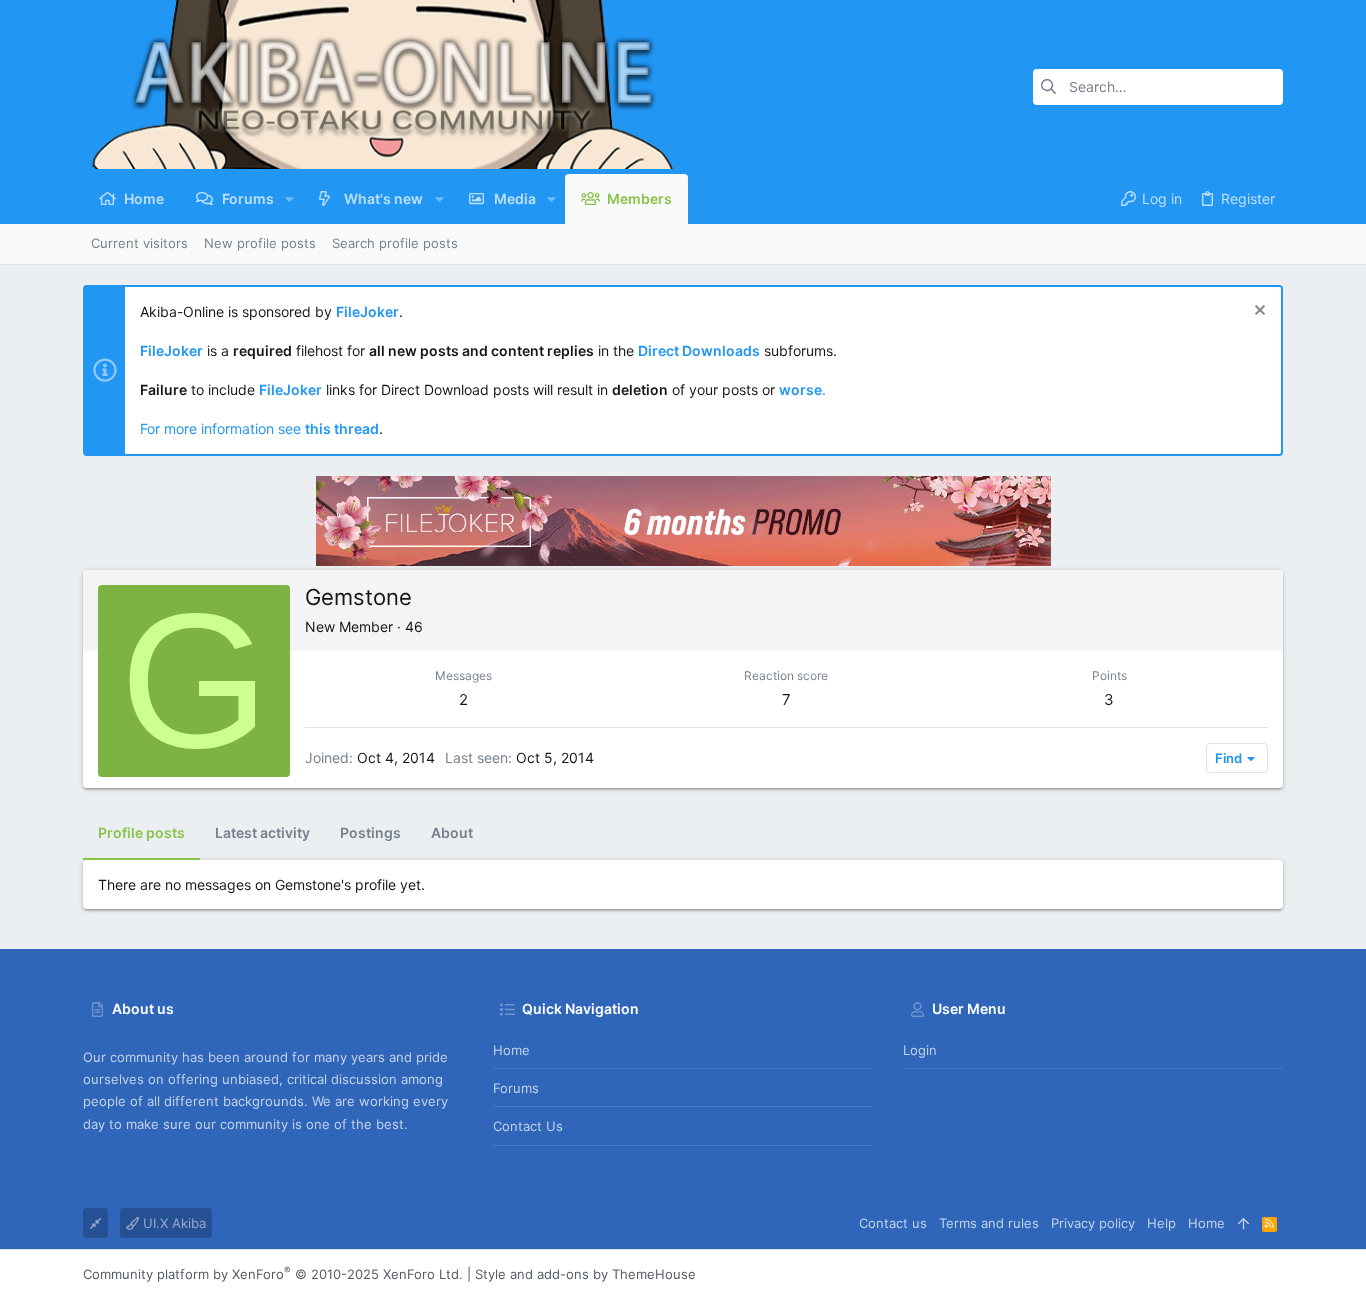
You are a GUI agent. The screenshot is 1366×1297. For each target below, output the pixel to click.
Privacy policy (1093, 1223)
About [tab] (452, 832)
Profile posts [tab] (141, 832)
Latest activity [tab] (262, 832)
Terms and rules (989, 1223)
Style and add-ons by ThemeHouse (585, 1274)
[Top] (1243, 1223)
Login (920, 1050)
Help (1161, 1223)
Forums (516, 1088)
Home (511, 1050)
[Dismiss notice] (1257, 312)
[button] (289, 199)
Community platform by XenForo (273, 1274)
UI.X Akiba (172, 1223)
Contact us (528, 1126)
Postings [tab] (370, 832)
